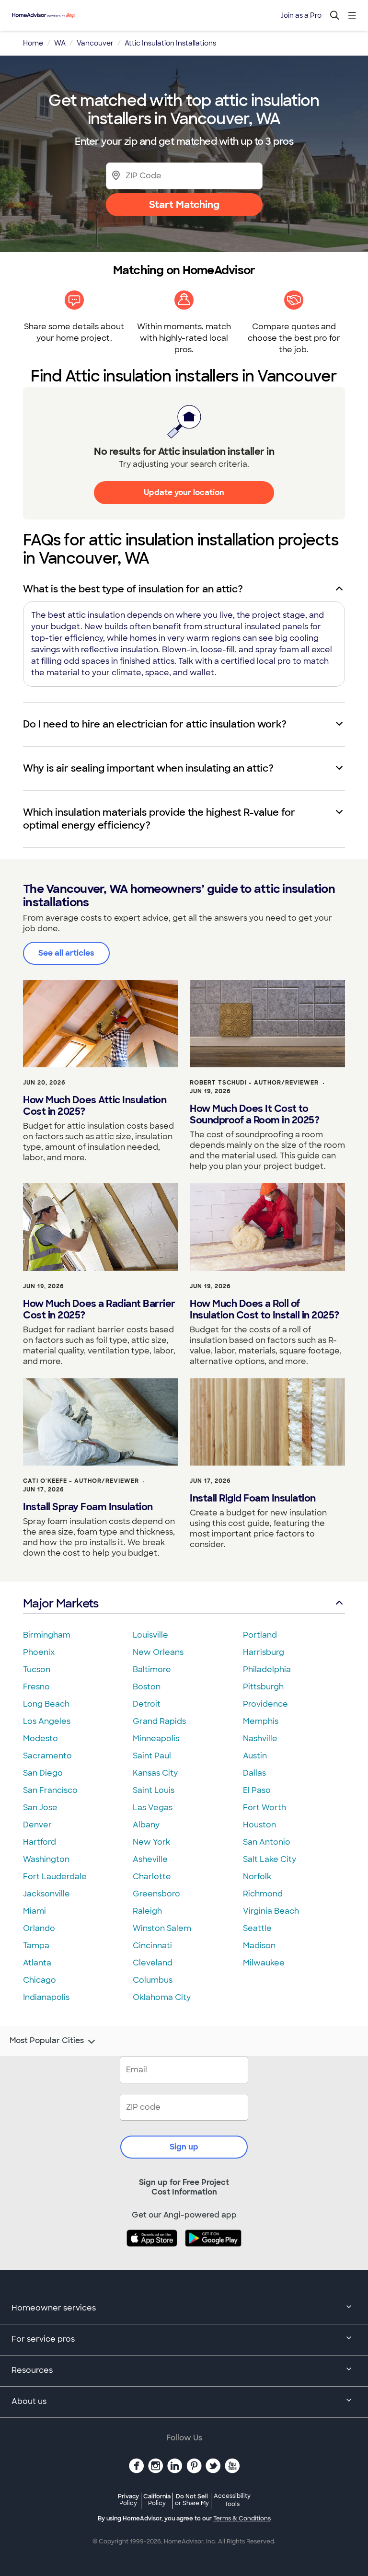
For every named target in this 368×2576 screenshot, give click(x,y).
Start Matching (184, 205)
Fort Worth (264, 1808)
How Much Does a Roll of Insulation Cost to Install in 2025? (264, 1309)
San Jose (40, 1808)
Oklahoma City (162, 1997)
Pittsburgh (263, 1687)
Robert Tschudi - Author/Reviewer (254, 1083)
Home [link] (33, 43)
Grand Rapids (159, 1721)
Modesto (40, 1739)
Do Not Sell (192, 2500)
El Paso (257, 1790)
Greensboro (156, 1894)
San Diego (43, 1773)
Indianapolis (46, 1997)
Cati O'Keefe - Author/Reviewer (81, 1481)
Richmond (263, 1894)
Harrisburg (264, 1652)
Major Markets (61, 1603)
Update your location (184, 492)
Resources (32, 2370)
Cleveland (153, 1963)
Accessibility (232, 2500)
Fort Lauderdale (55, 1877)
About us (29, 2401)
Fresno (36, 1687)
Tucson (37, 1669)
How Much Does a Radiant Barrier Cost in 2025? (99, 1309)
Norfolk (257, 1877)
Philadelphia (267, 1669)
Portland (260, 1635)
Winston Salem (162, 1928)
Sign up (184, 2147)
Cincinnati (152, 1946)
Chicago (40, 1980)
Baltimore (152, 1669)
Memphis (261, 1721)
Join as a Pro (301, 15)
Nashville (260, 1739)
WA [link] (60, 43)
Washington (46, 1859)
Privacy (128, 2500)
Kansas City (155, 1773)
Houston (259, 1825)
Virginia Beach (271, 1911)
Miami (34, 1911)
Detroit (147, 1704)
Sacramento (47, 1756)
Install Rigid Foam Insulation (253, 1498)
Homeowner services (54, 2308)
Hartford (40, 1842)
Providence (265, 1704)
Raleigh (147, 1911)
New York (151, 1842)
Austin (255, 1756)
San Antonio (267, 1842)
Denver (37, 1825)
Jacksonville (46, 1894)
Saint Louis (154, 1790)
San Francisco (50, 1790)
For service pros (43, 2339)
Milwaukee (264, 1963)
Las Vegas (153, 1808)
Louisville (150, 1635)
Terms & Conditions (242, 2518)
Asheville (150, 1859)
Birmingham (47, 1635)
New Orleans (158, 1652)
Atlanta (37, 1963)
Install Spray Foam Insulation (88, 1507)
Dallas (254, 1773)
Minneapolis (156, 1739)
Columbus (153, 1980)
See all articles (66, 953)
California (157, 2500)
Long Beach (46, 1704)
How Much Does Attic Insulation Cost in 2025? (95, 1106)
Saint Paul (152, 1756)
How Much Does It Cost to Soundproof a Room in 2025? (254, 1114)
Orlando (39, 1928)
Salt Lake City (270, 1859)
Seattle (257, 1928)
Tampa (36, 1946)
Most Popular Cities (47, 2041)
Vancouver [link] (95, 43)
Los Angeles (47, 1721)
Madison (259, 1946)
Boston (147, 1687)
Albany (146, 1825)
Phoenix (39, 1652)
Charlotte (152, 1877)
